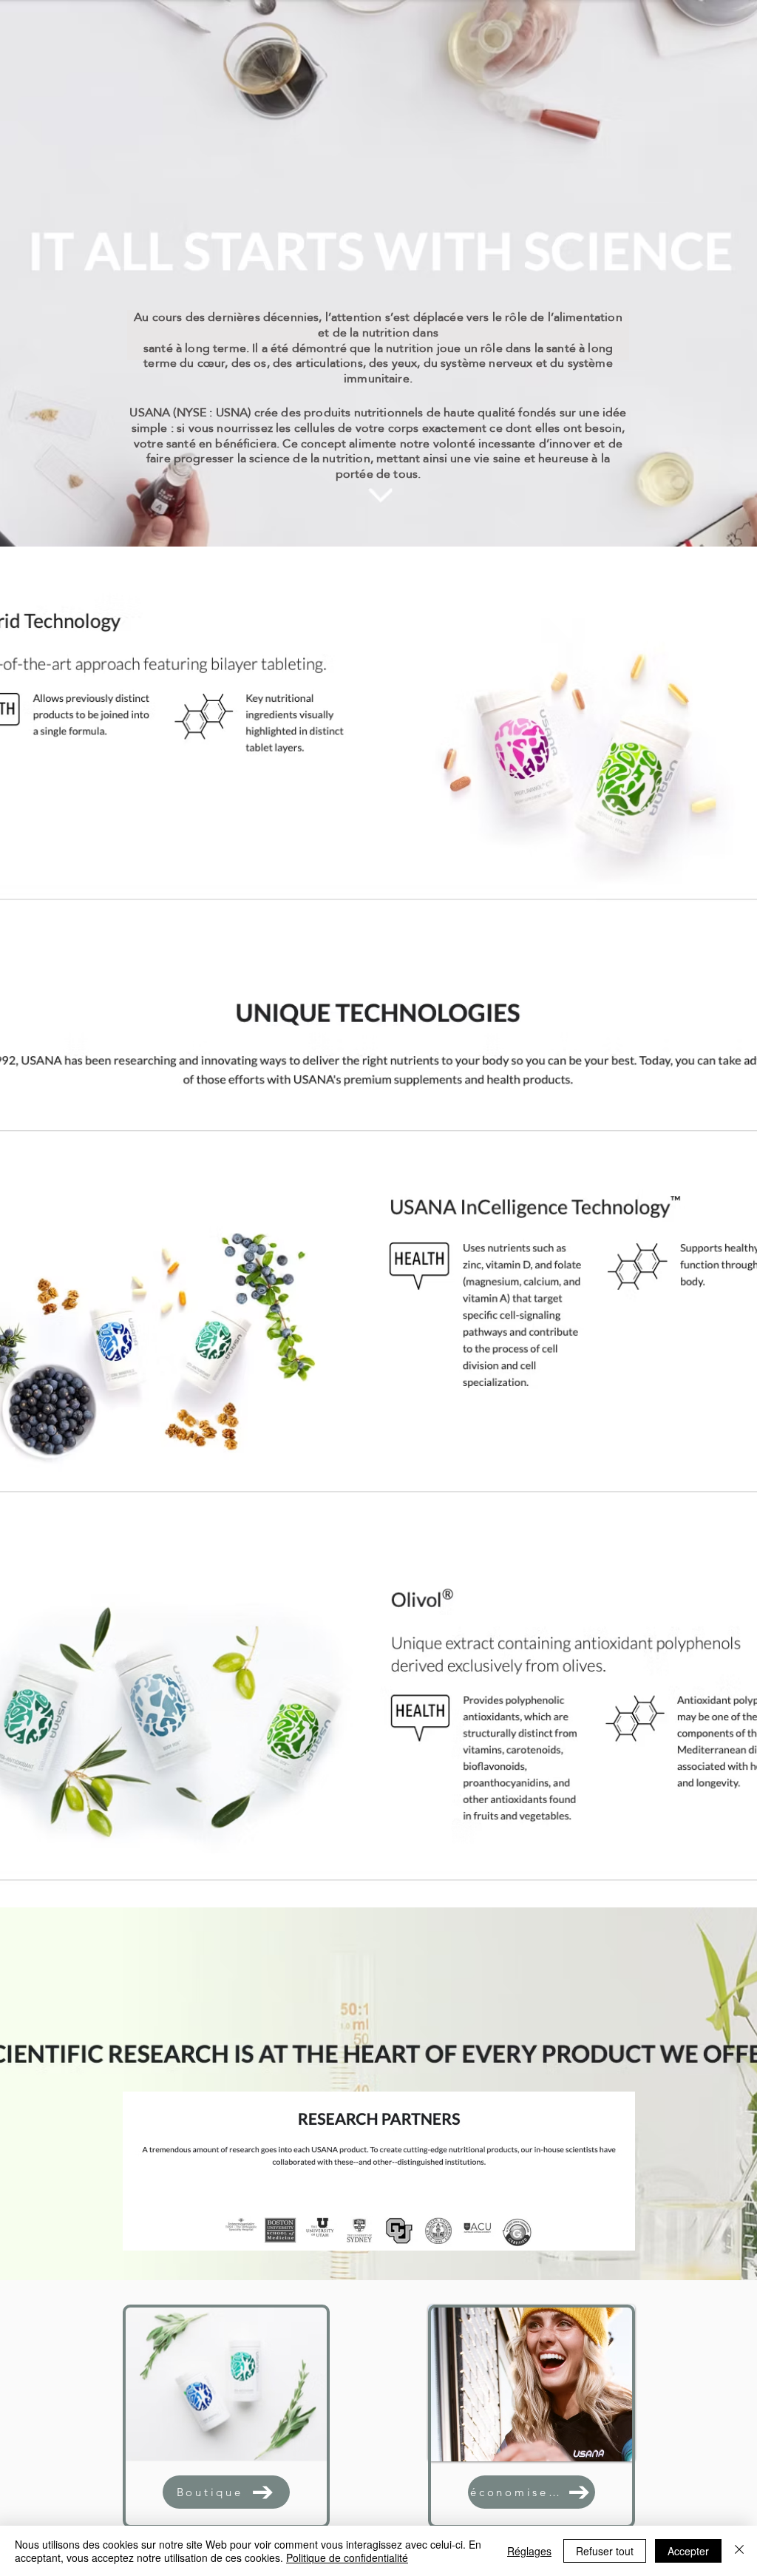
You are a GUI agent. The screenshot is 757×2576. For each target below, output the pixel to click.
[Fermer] (739, 2551)
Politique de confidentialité (347, 2558)
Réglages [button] (529, 2551)
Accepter (688, 2551)
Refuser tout (605, 2551)
